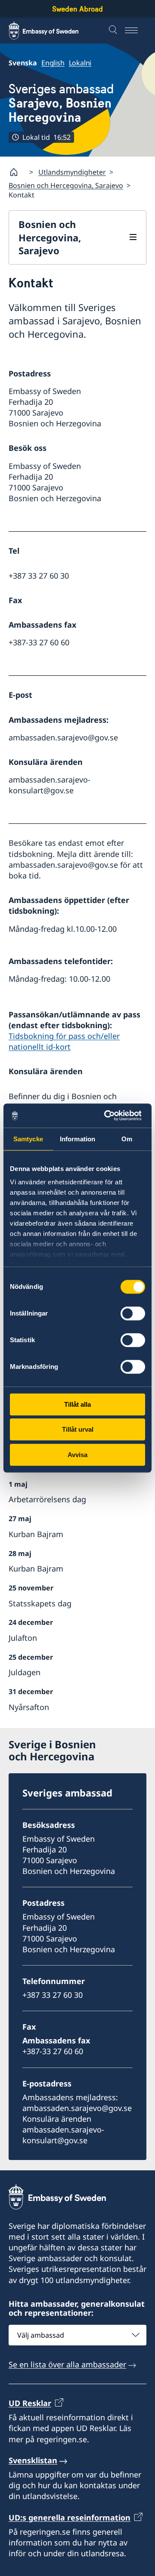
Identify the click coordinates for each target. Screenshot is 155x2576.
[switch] (133, 1313)
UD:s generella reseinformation (70, 2517)
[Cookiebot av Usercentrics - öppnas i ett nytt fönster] (109, 1115)
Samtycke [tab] (28, 1139)
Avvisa (77, 1455)
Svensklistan (33, 2460)
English (53, 63)
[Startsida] (17, 172)
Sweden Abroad (77, 9)
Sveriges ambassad (61, 103)
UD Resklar (30, 2403)
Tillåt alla (77, 1404)
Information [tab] (77, 1139)
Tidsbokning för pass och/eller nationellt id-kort (64, 1041)
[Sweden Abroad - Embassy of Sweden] (52, 31)
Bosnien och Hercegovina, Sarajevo (66, 185)
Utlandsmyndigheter (72, 172)
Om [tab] (127, 1139)
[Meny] (136, 31)
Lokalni (80, 63)
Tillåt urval (78, 1429)
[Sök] (114, 31)
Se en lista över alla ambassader (67, 2364)
